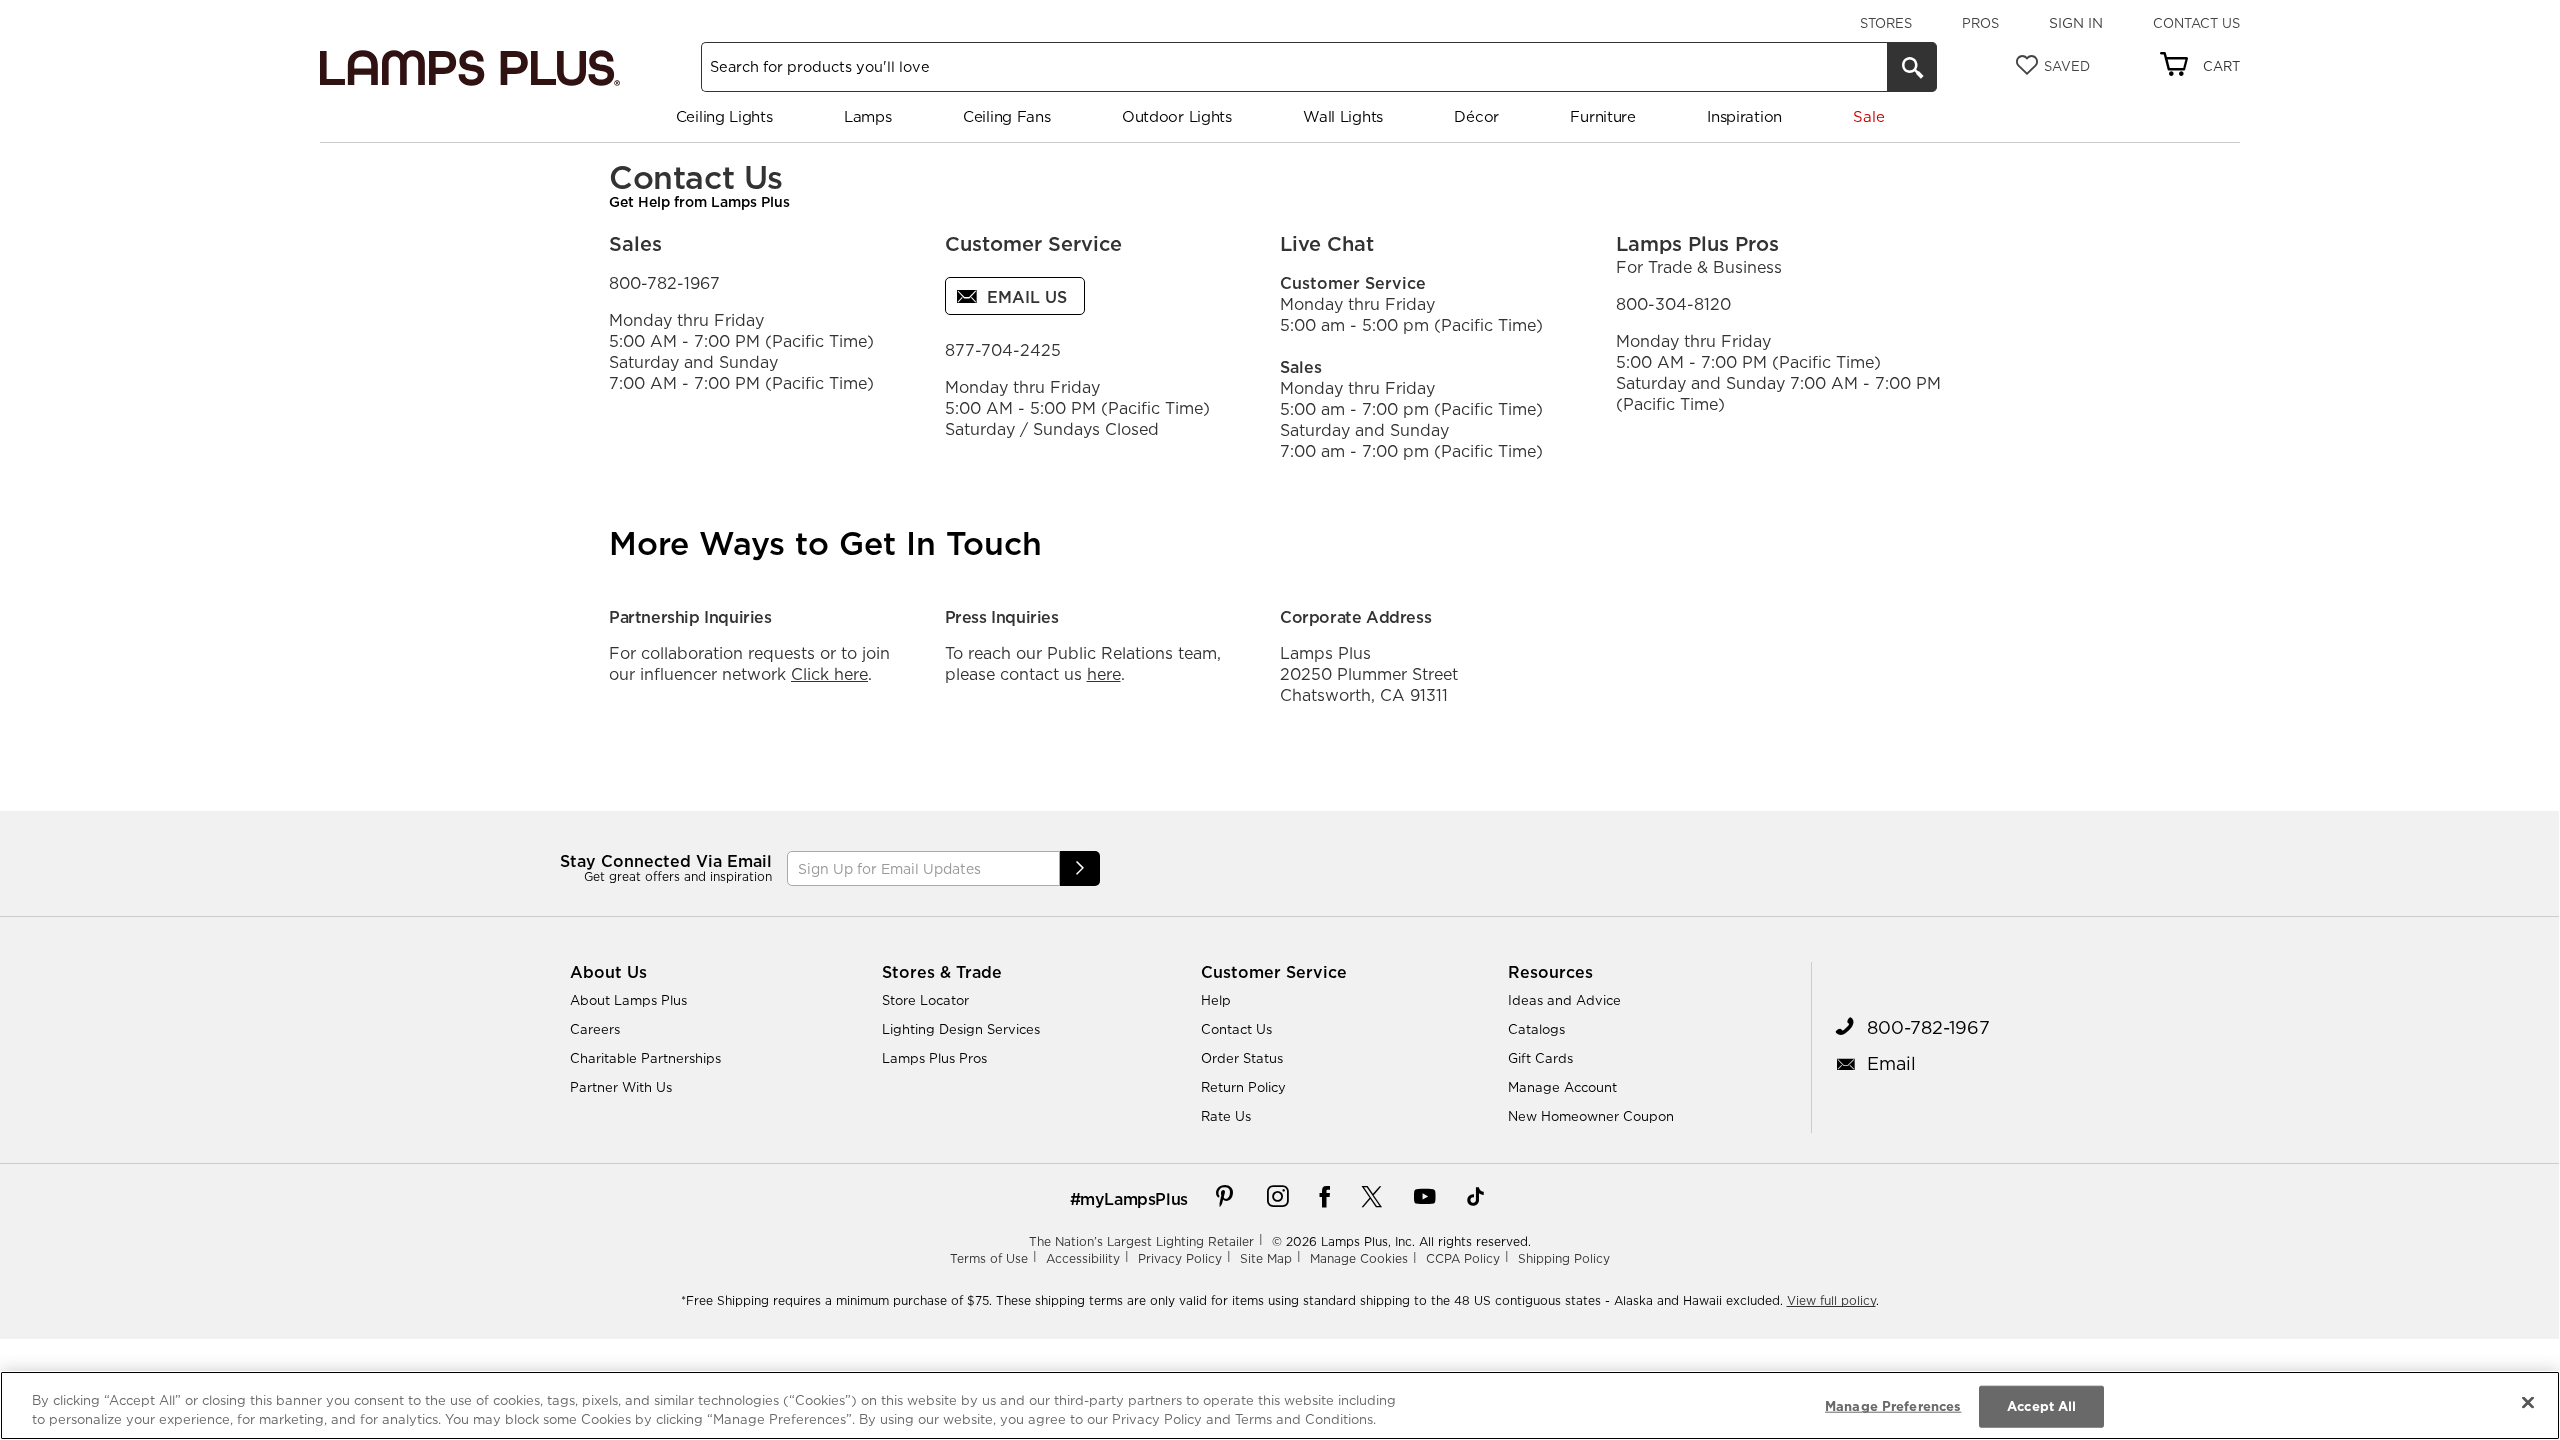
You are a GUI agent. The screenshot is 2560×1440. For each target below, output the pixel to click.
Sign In (2076, 23)
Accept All (2041, 1406)
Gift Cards (1540, 1058)
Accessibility (1083, 1258)
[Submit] (1080, 868)
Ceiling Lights (724, 116)
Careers (595, 1029)
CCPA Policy (1463, 1258)
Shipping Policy (1564, 1258)
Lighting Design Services (961, 1029)
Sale (1868, 116)
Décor (1476, 116)
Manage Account (1562, 1087)
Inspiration (1744, 116)
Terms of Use (989, 1258)
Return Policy (1243, 1087)
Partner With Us (621, 1087)
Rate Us (1226, 1116)
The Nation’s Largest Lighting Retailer (1141, 1241)
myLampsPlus (1134, 1199)
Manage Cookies (1359, 1258)
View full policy (1831, 1300)
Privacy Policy (1180, 1258)
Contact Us (2196, 23)
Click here (829, 674)
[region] (1280, 1405)
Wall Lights (1343, 116)
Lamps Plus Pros (934, 1058)
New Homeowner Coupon (1591, 1116)
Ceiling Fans (1006, 116)
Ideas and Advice (1564, 1000)
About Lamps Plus (628, 1000)
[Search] (1912, 67)
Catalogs (1536, 1029)
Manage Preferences (1893, 1406)
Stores (1886, 23)
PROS (1980, 23)
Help (1216, 1000)
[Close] (2528, 1403)
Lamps (868, 116)
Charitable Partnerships (645, 1058)
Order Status (1242, 1058)
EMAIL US (1024, 297)
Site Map (1266, 1258)
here (1104, 674)
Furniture (1602, 116)
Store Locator (925, 1000)
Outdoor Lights (1177, 116)
